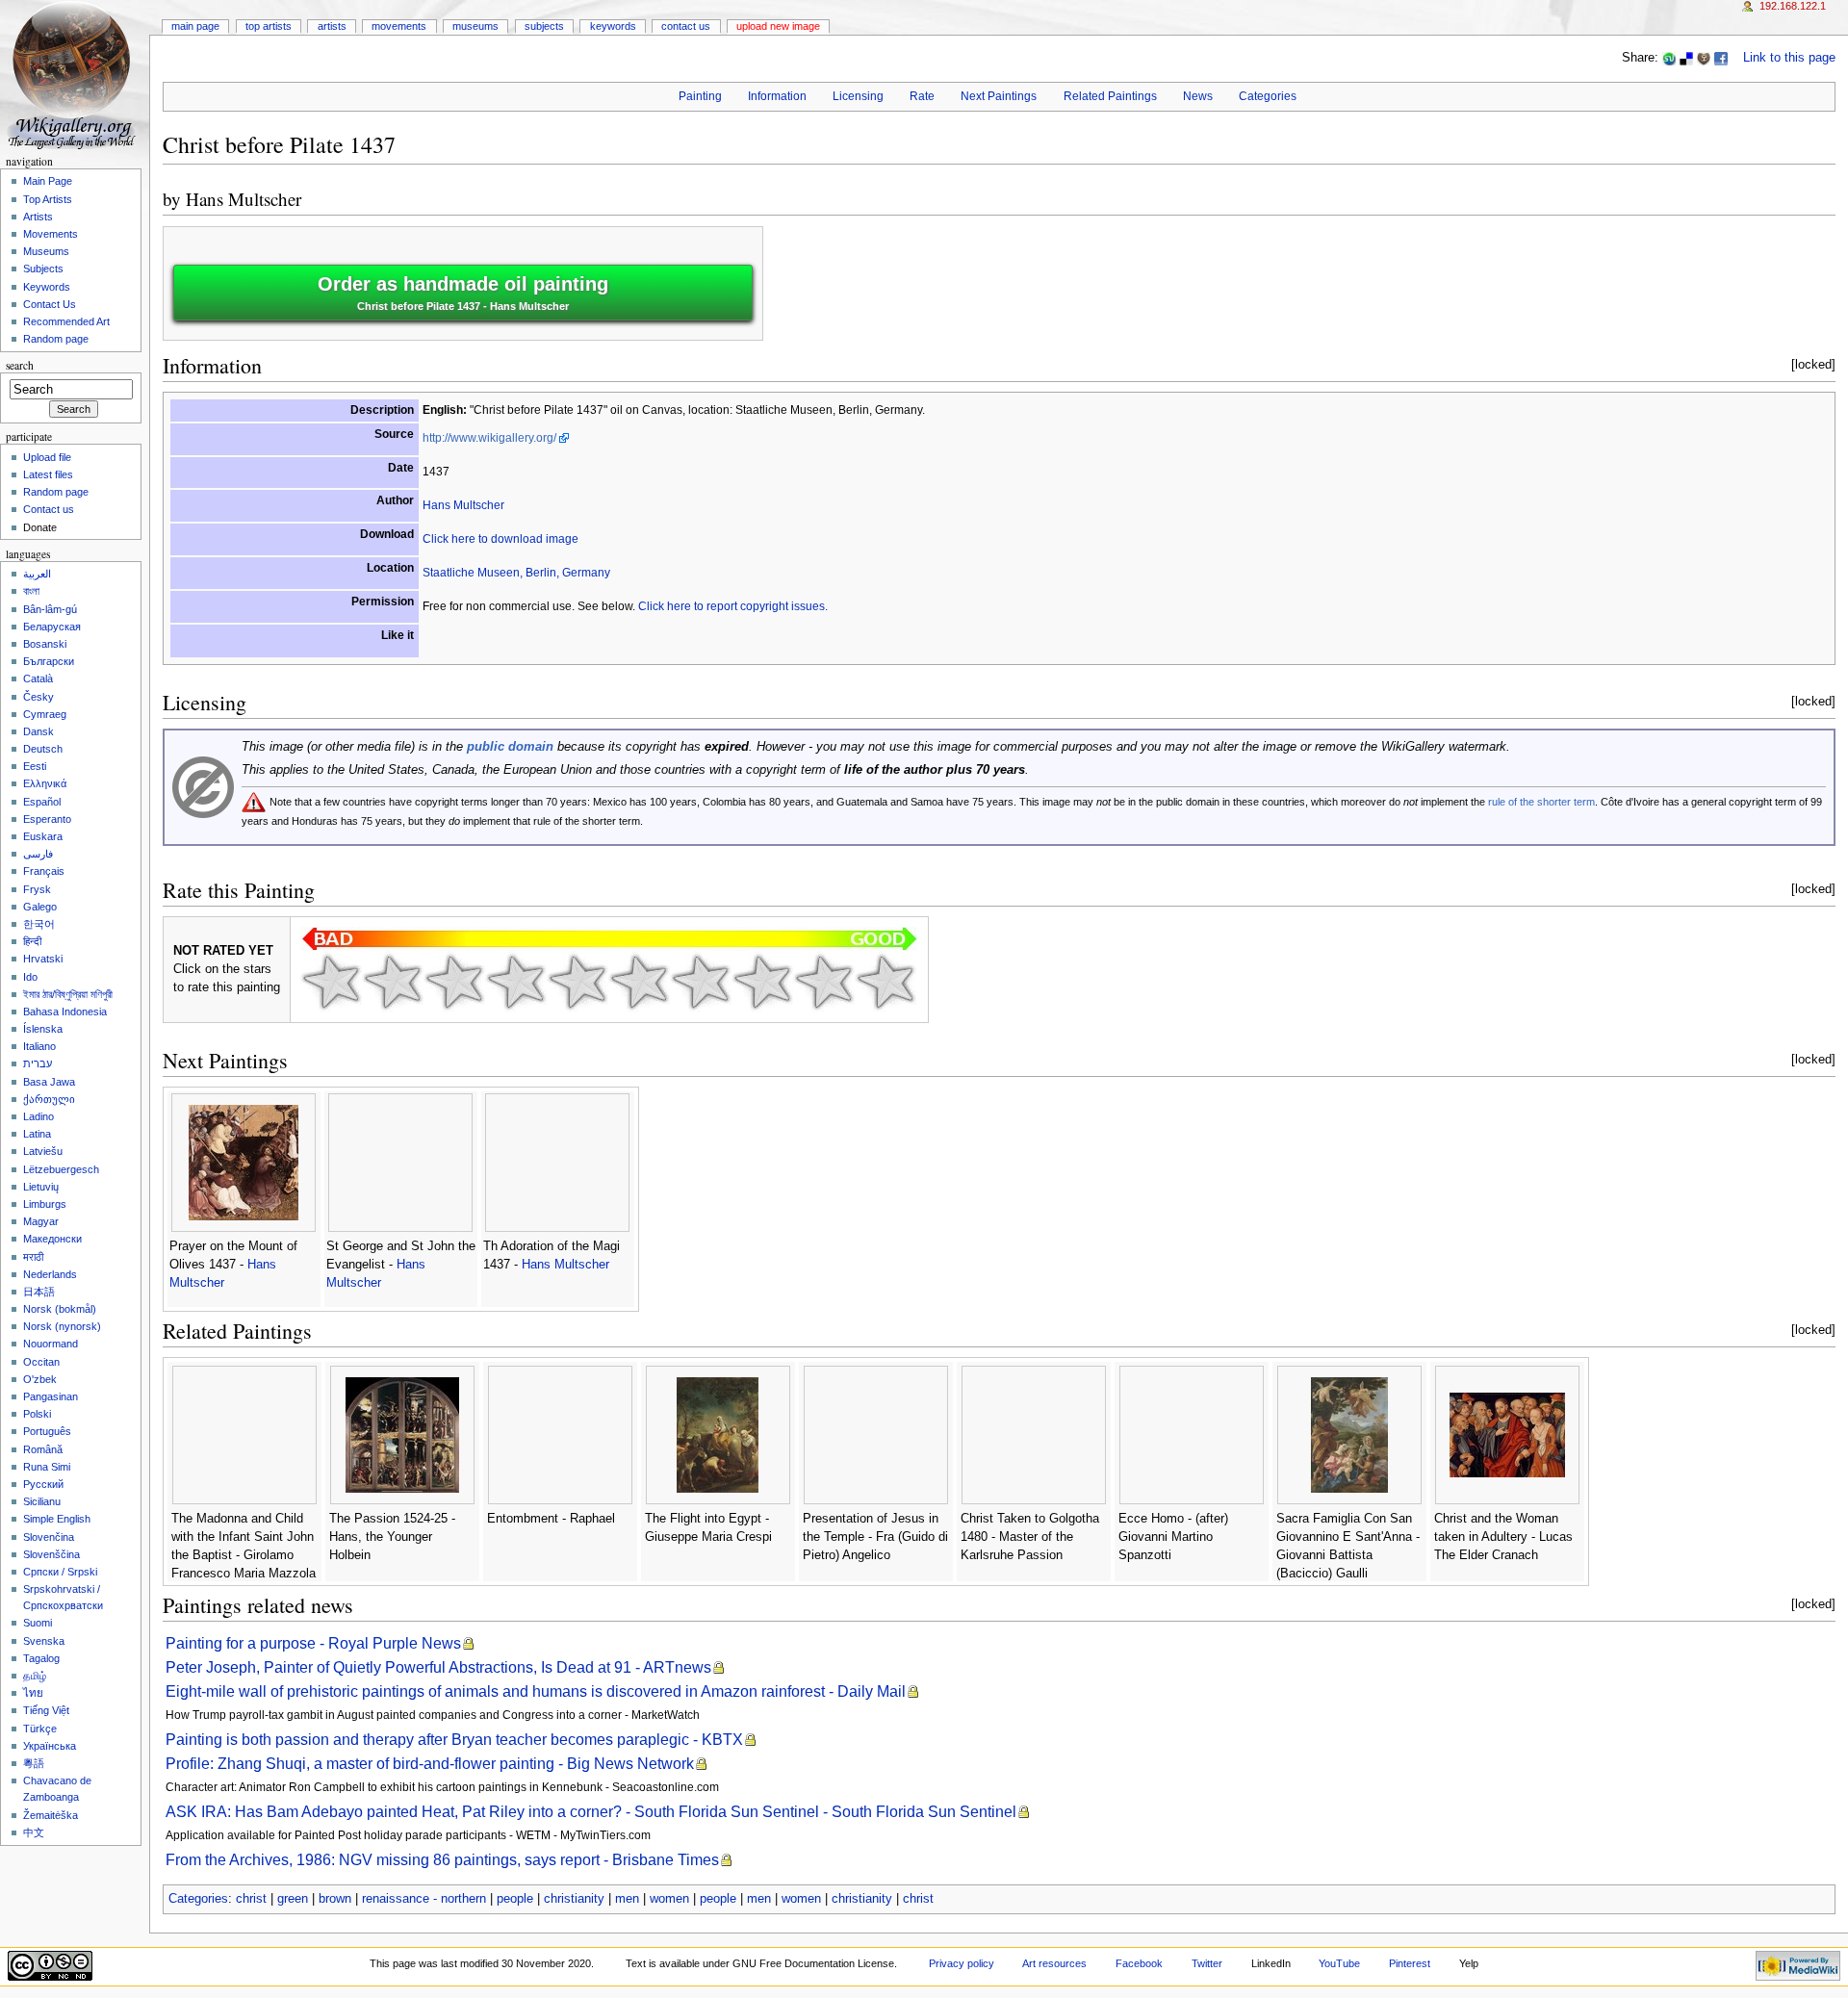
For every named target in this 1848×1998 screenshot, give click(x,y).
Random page (56, 339)
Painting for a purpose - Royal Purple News (313, 1643)
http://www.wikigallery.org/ (489, 438)
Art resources (1054, 1963)
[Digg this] (1704, 58)
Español (42, 802)
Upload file (47, 457)
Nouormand (51, 1344)
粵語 (34, 1763)
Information (777, 96)
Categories (1268, 96)
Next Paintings (999, 96)
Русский (43, 1484)
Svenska (44, 1641)
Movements (399, 26)
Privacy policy (962, 1963)
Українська (50, 1746)
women (669, 1899)
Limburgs (45, 1204)
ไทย (33, 1693)
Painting (700, 96)
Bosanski (45, 644)
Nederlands (50, 1274)
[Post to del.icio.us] (1686, 58)
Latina (37, 1134)
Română (43, 1449)
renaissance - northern (424, 1899)
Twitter (1207, 1963)
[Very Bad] (331, 982)
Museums (475, 26)
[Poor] (454, 982)
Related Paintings (1110, 96)
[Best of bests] (885, 982)
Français (44, 871)
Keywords (613, 26)
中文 (34, 1832)
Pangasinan (51, 1396)
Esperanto (47, 819)
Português (47, 1431)
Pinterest (1410, 1963)
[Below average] (516, 982)
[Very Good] (701, 982)
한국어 (39, 924)
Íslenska (43, 1029)
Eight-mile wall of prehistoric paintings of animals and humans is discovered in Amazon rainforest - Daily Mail (536, 1691)
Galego (40, 907)
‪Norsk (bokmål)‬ (60, 1309)
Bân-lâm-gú (50, 609)
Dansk (38, 731)
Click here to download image (500, 539)
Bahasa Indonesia (65, 1012)
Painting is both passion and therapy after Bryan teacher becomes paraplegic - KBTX (454, 1740)
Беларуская (52, 627)
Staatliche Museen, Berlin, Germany (516, 573)
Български (49, 661)
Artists (332, 26)
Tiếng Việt (46, 1710)
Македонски (52, 1239)
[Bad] (393, 982)
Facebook (1139, 1963)
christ (251, 1899)
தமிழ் (35, 1676)
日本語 (39, 1292)
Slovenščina (51, 1554)
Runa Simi (47, 1467)
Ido (30, 977)
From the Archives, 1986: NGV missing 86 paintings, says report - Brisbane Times (442, 1860)
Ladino (38, 1116)
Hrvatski (43, 959)
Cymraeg (45, 714)
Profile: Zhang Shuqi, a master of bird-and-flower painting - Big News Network (430, 1764)
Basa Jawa (49, 1082)
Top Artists (269, 26)
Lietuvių (41, 1187)
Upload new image (778, 26)
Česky (38, 697)
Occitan (41, 1362)
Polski (37, 1414)
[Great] (762, 982)
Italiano (39, 1046)
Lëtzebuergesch (61, 1169)
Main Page (195, 26)
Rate (922, 96)
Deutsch (43, 749)
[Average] (577, 982)
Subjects (544, 26)
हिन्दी (32, 941)
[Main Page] (75, 75)
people (515, 1899)
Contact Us (686, 26)
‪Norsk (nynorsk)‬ (62, 1326)
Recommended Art (66, 321)
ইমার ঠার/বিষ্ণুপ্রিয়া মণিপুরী (68, 994)
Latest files (48, 474)
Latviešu (43, 1151)
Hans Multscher (244, 199)
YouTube (1339, 1963)
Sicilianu (42, 1501)
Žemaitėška (51, 1815)
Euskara (43, 836)
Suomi (38, 1623)
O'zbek (40, 1379)
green (293, 1899)
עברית (38, 1063)
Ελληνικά (45, 783)
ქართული (49, 1099)
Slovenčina (49, 1537)
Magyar (41, 1221)
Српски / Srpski (60, 1572)
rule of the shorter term (1541, 802)
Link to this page (1789, 58)
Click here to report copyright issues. (733, 606)
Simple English (57, 1519)
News (1198, 96)
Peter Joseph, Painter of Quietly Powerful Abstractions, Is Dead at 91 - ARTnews (438, 1667)
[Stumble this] (1669, 58)
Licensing (858, 96)
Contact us (49, 509)
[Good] (639, 982)
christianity (574, 1899)
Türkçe (40, 1729)
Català (38, 679)
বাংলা (31, 591)
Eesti (35, 766)
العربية (37, 574)
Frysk (37, 889)
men (627, 1899)
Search (20, 365)
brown (335, 1899)
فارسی (38, 854)
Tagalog (41, 1658)
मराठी (33, 1257)
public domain (510, 747)
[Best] (824, 982)
